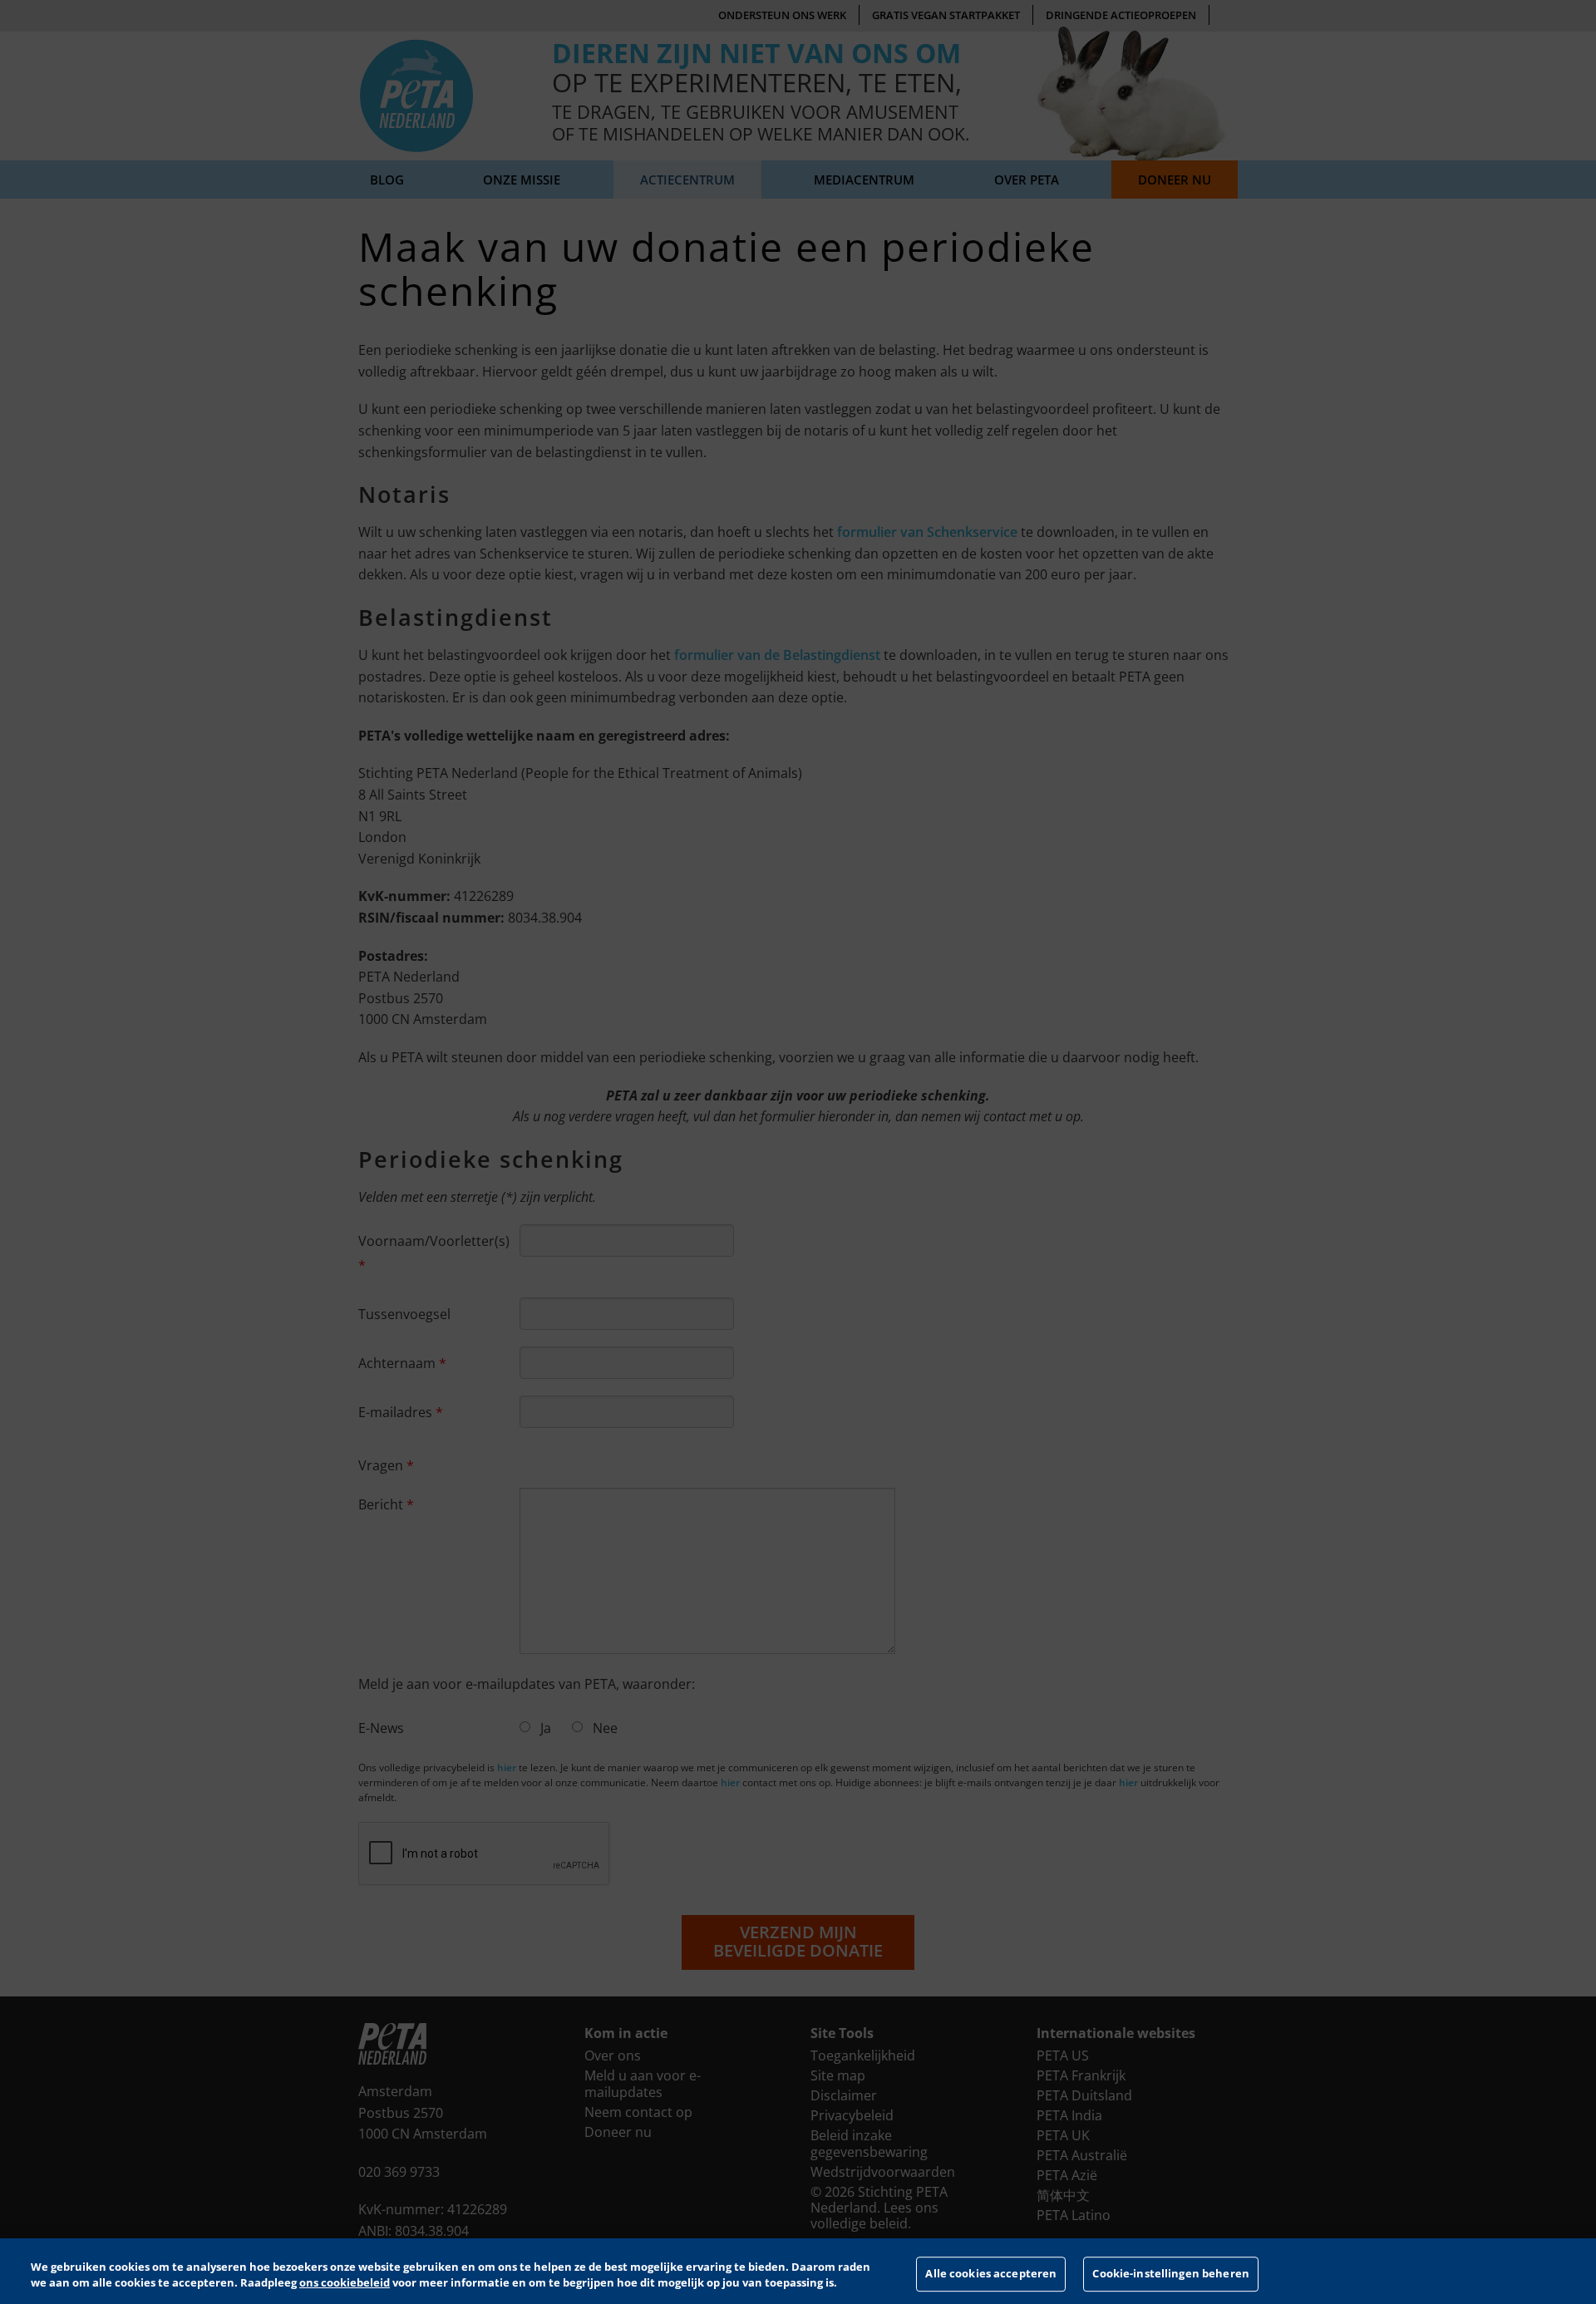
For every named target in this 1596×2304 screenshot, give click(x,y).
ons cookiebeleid (345, 2282)
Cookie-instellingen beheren (1171, 2274)
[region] (798, 2271)
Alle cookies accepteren (991, 2274)
